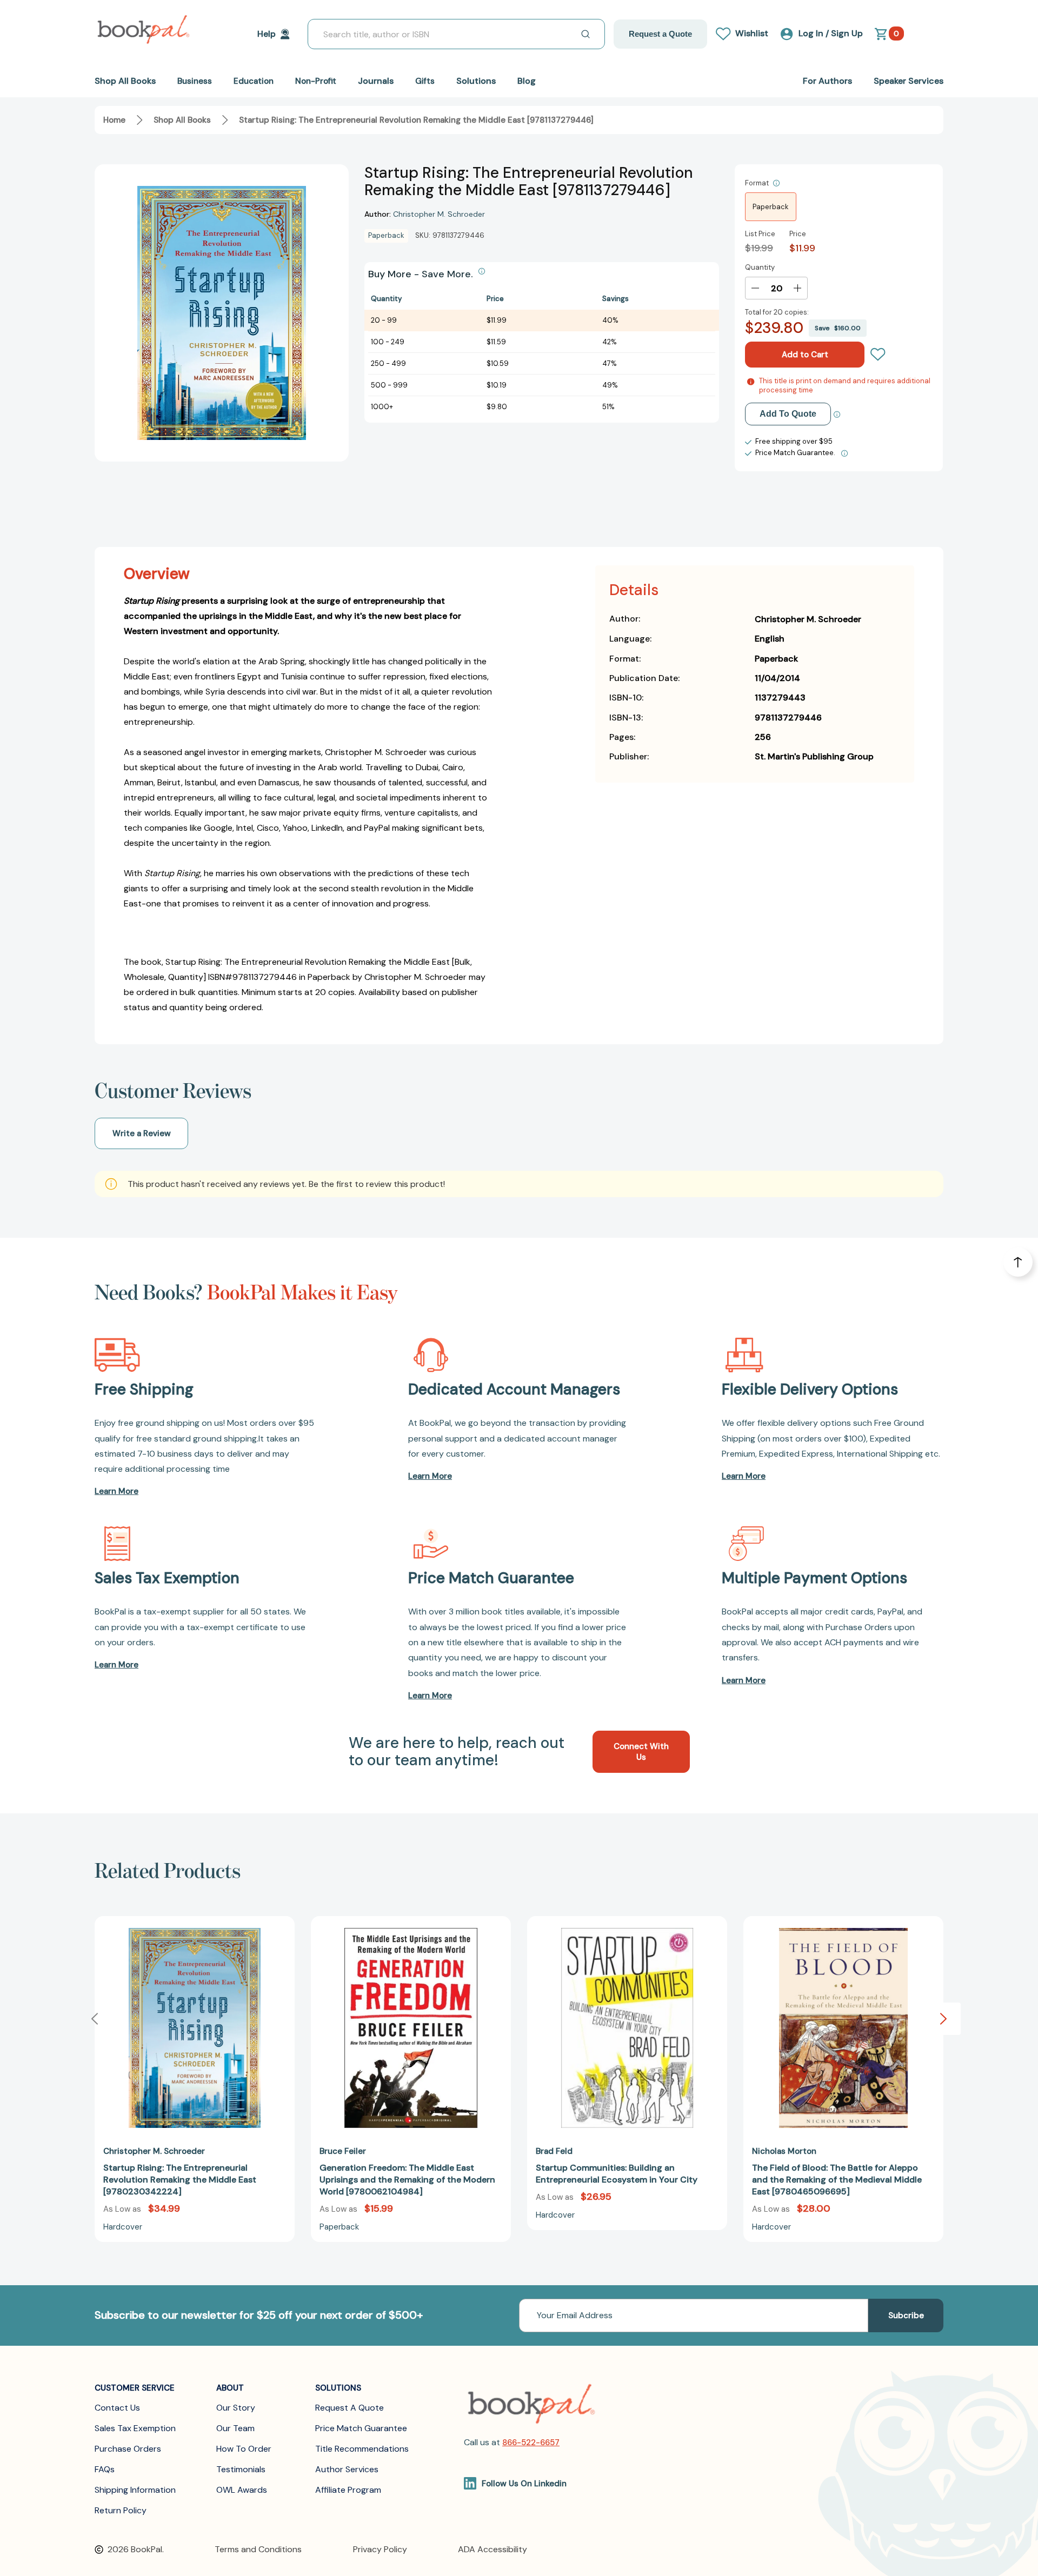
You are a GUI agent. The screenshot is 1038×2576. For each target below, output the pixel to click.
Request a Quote (660, 34)
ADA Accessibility (493, 2549)
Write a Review (142, 1133)
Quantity (760, 267)
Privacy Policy (380, 2549)
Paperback (771, 207)
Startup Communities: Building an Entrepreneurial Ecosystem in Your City (617, 2174)
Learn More (117, 1491)
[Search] (585, 34)
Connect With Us (641, 1752)
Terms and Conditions (258, 2549)
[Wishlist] (878, 355)
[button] (943, 2019)
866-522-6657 (531, 2442)
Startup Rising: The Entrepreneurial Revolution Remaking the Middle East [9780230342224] (180, 2180)
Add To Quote (788, 414)
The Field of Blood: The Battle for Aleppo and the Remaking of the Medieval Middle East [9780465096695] (837, 2180)
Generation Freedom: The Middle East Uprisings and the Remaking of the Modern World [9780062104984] (407, 2180)
